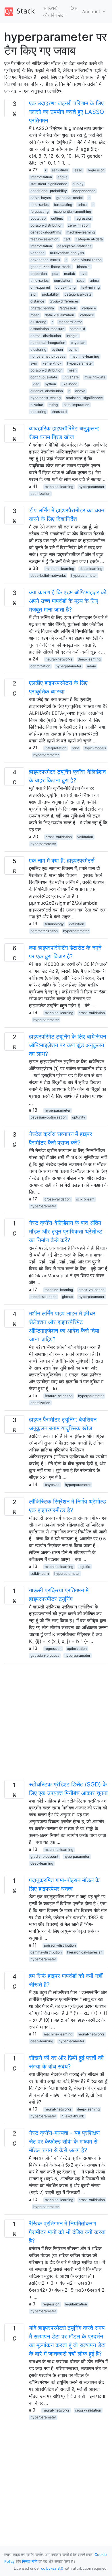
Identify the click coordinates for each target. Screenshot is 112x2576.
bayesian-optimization (49, 1117)
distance (37, 301)
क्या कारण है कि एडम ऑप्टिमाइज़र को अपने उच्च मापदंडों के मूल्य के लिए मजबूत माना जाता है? (68, 601)
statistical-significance (49, 184)
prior (75, 748)
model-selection (44, 1297)
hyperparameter (80, 363)
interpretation (41, 177)
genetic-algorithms (46, 232)
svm (34, 363)
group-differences (64, 301)
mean (35, 315)
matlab (69, 274)
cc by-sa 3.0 (52, 2568)
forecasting (63, 205)
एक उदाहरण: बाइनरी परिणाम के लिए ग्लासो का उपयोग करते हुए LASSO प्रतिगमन (66, 112)
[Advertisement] (56, 1724)
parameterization (44, 931)
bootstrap (38, 218)
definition (77, 924)
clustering (38, 322)
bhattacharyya (42, 308)
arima (82, 205)
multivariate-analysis (67, 253)
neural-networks (59, 659)
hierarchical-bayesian (85, 1952)
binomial (84, 267)
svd (84, 274)
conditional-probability (49, 191)
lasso (78, 170)
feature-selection (44, 239)
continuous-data (44, 377)
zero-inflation (79, 225)
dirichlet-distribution (47, 391)
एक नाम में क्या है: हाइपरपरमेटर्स (62, 861)
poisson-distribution (46, 225)
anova (62, 177)
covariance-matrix (45, 260)
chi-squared (40, 287)
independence (84, 191)
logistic (84, 1567)
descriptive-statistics (74, 246)
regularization (76, 2304)
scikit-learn (85, 1199)
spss (81, 280)
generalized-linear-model (51, 267)
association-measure (47, 329)
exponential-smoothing (73, 211)
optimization (40, 494)
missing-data (95, 377)
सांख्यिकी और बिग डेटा (54, 12)
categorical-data (89, 239)
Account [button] (92, 12)
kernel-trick (52, 363)
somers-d (77, 329)
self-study (60, 170)
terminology (54, 924)
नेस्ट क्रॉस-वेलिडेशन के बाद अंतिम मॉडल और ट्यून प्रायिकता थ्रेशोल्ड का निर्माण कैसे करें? (66, 1231)
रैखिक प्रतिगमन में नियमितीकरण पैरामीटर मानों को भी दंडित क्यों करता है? (67, 2232)
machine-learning (81, 232)
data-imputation (76, 405)
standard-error (70, 322)
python (57, 349)
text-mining (90, 287)
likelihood (69, 384)
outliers (57, 218)
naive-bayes (41, 198)
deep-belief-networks (48, 575)
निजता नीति (30, 2561)
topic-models (95, 748)
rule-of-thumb (73, 2116)
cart (67, 239)
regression (96, 170)
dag (36, 384)
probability (50, 294)
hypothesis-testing (46, 398)
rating (53, 405)
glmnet (67, 1297)
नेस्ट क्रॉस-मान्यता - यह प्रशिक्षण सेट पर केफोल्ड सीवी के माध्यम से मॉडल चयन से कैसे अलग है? (64, 2142)
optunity (79, 1117)
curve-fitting (65, 287)
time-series (39, 205)
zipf (33, 294)
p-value (37, 405)
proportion (39, 274)
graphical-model (69, 198)
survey (78, 184)
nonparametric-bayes (48, 356)
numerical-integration (48, 343)
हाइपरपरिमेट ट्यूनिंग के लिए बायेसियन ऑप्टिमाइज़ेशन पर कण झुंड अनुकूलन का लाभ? (67, 1045)
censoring (38, 412)
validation (85, 837)
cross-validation (59, 837)
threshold (59, 412)
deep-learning (91, 569)
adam (91, 666)
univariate (71, 377)
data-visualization (87, 260)
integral (72, 336)
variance (37, 253)
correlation (63, 280)
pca (55, 274)
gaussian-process (45, 1655)
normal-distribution (46, 336)
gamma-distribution (46, 1952)
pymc (73, 349)
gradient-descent (44, 1856)
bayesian (78, 343)
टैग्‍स (74, 8)
